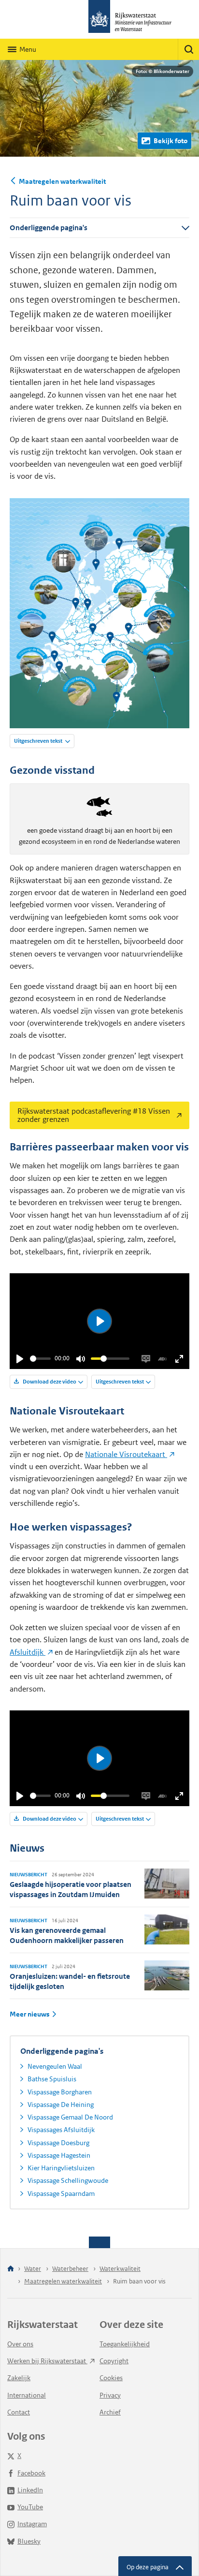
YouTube (30, 2507)
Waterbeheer (70, 2269)
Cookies (111, 2378)
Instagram (32, 2524)
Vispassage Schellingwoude (68, 2180)
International (27, 2395)
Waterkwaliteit (120, 2269)
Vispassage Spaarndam (61, 2193)
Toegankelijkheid (125, 2344)
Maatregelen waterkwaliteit (62, 181)
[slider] (40, 1359)
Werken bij (47, 2361)
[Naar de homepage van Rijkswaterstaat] (99, 19)
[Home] (11, 2269)
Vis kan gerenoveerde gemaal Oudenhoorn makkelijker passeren (67, 1935)
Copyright (114, 2361)
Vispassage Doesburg (58, 2143)
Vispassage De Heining (61, 2105)
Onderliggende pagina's (49, 228)
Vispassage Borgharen (60, 2092)
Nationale (126, 1454)
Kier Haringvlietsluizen (61, 2168)
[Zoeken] (188, 49)
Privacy (110, 2395)
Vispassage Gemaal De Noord (70, 2117)
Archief (110, 2412)
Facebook (31, 2473)
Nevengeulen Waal (55, 2066)
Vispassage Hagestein (59, 2155)
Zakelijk (19, 2378)
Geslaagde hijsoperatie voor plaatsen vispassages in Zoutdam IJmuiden (71, 1889)
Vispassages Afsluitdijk (61, 2130)
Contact (19, 2412)
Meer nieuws (29, 2014)
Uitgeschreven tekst (39, 741)
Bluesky (29, 2541)
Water (33, 2269)
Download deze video (49, 1382)
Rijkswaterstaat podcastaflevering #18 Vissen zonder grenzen (90, 1113)
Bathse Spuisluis (52, 2079)
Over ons (20, 2344)
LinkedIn (30, 2490)
